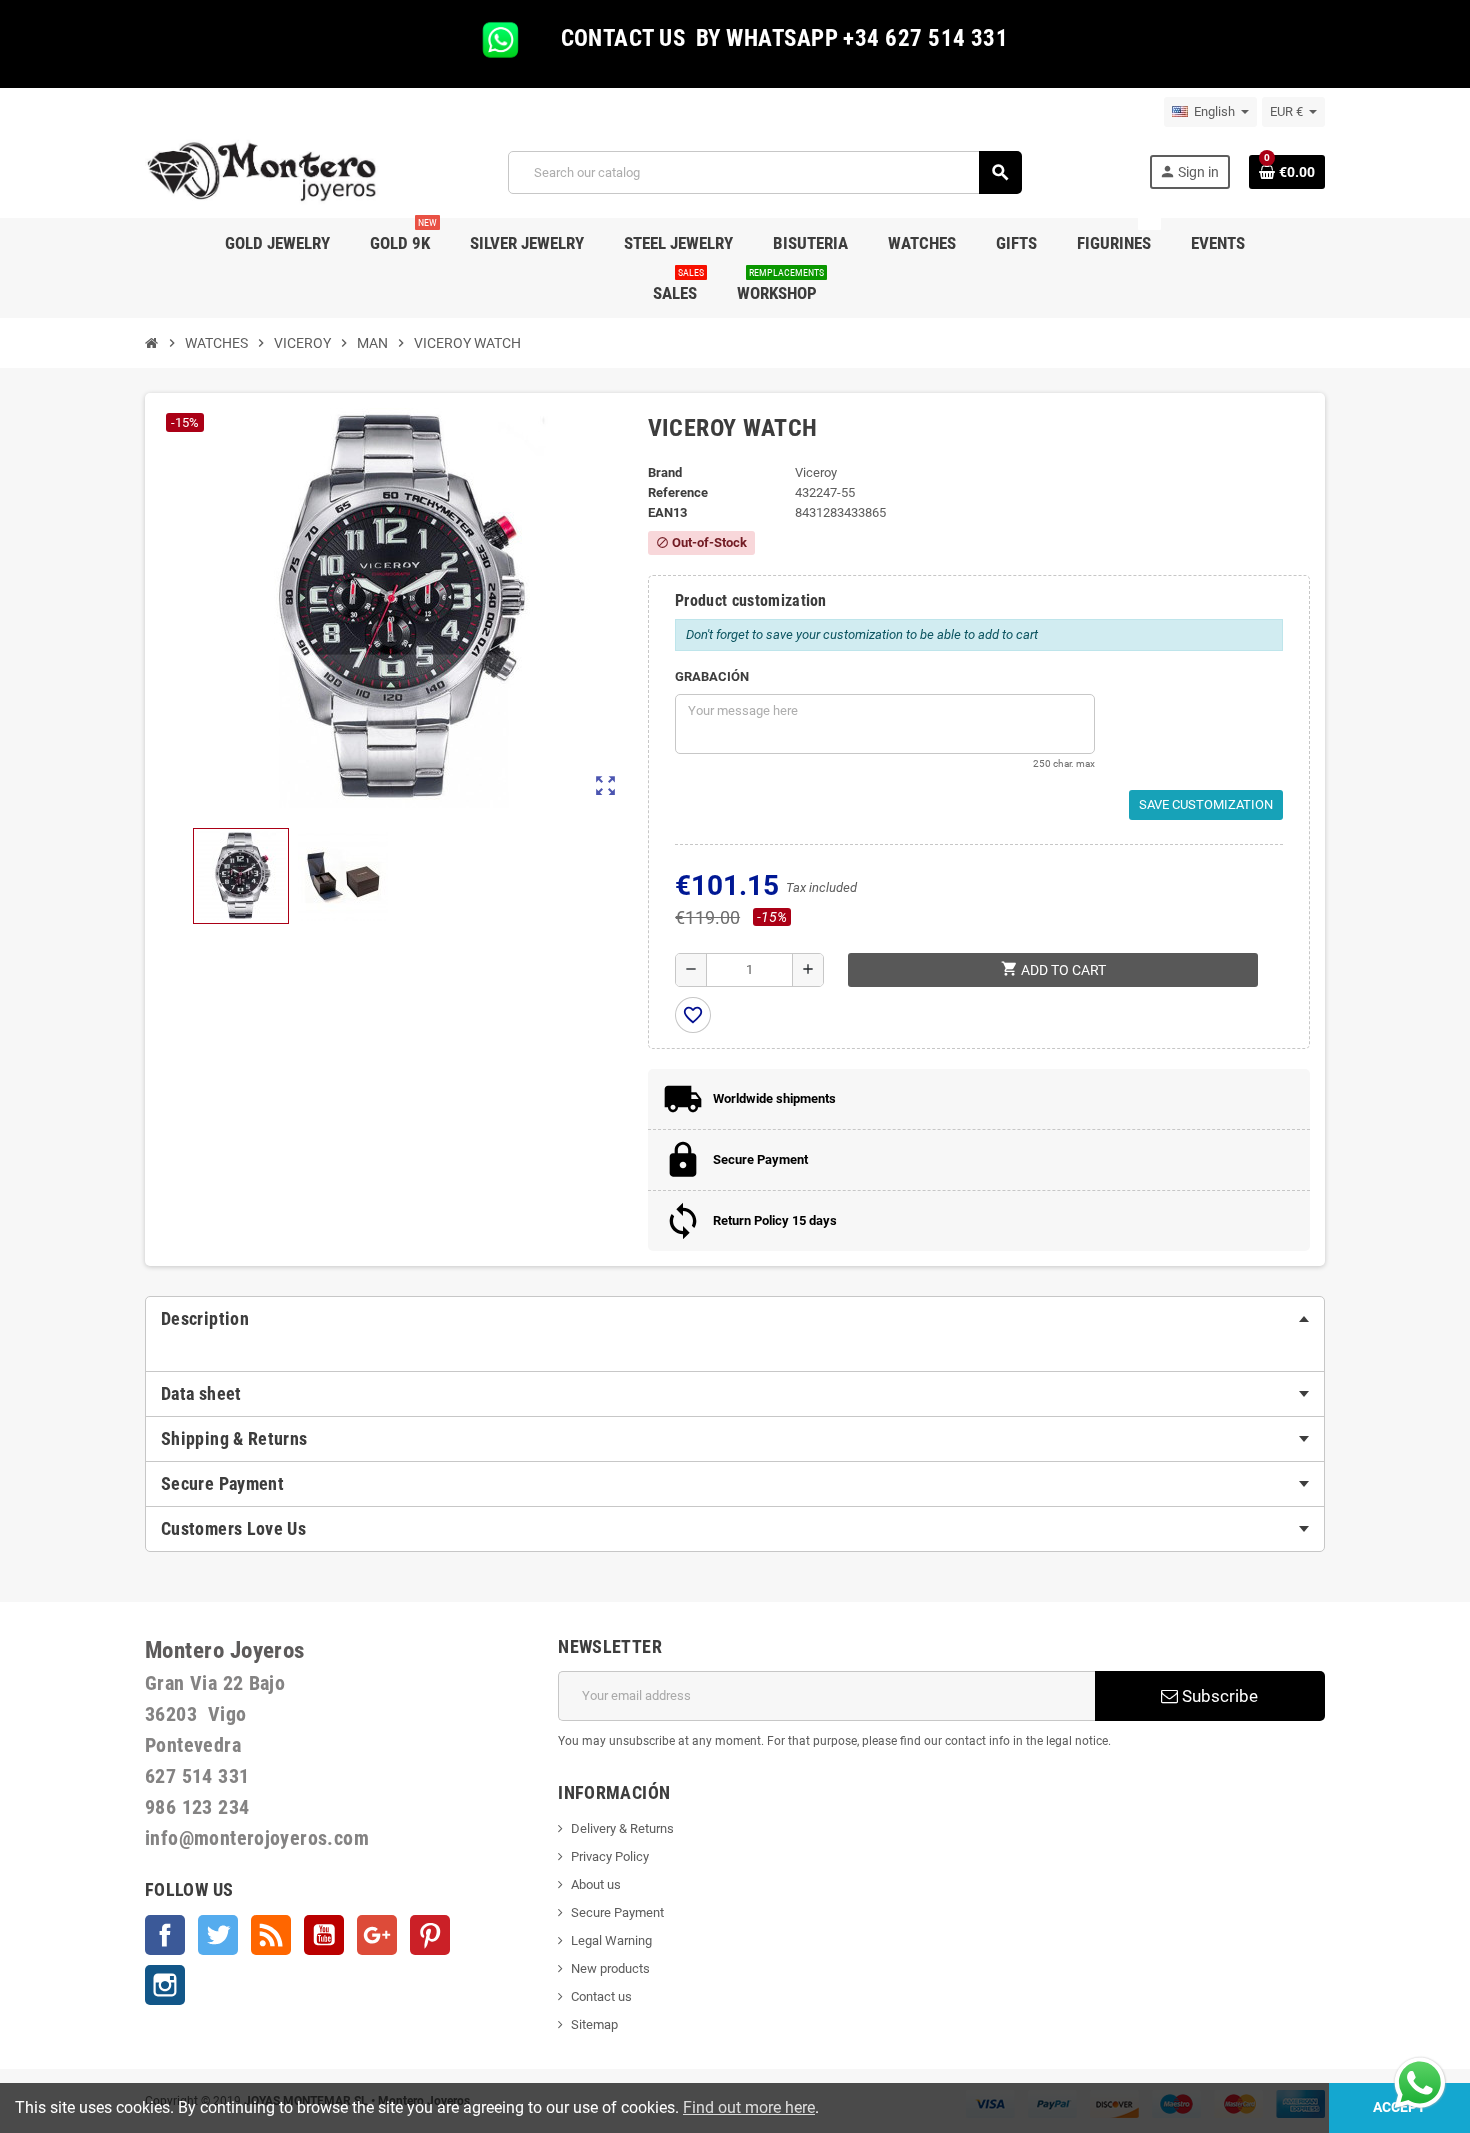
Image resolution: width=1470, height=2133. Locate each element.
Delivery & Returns (622, 1828)
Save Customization (1206, 804)
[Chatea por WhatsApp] (1420, 2081)
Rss (271, 1935)
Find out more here (749, 2107)
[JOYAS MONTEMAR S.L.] (262, 171)
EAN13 (667, 512)
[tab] (735, 1319)
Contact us (601, 1996)
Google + (377, 1935)
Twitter (218, 1935)
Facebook (165, 1935)
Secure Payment (617, 1912)
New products (610, 1968)
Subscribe (1218, 1696)
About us (596, 1884)
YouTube (324, 1935)
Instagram (165, 1985)
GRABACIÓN (712, 676)
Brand (665, 472)
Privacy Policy (610, 1856)
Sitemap (594, 2024)
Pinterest (430, 1935)
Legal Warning (611, 1940)
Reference (678, 492)
